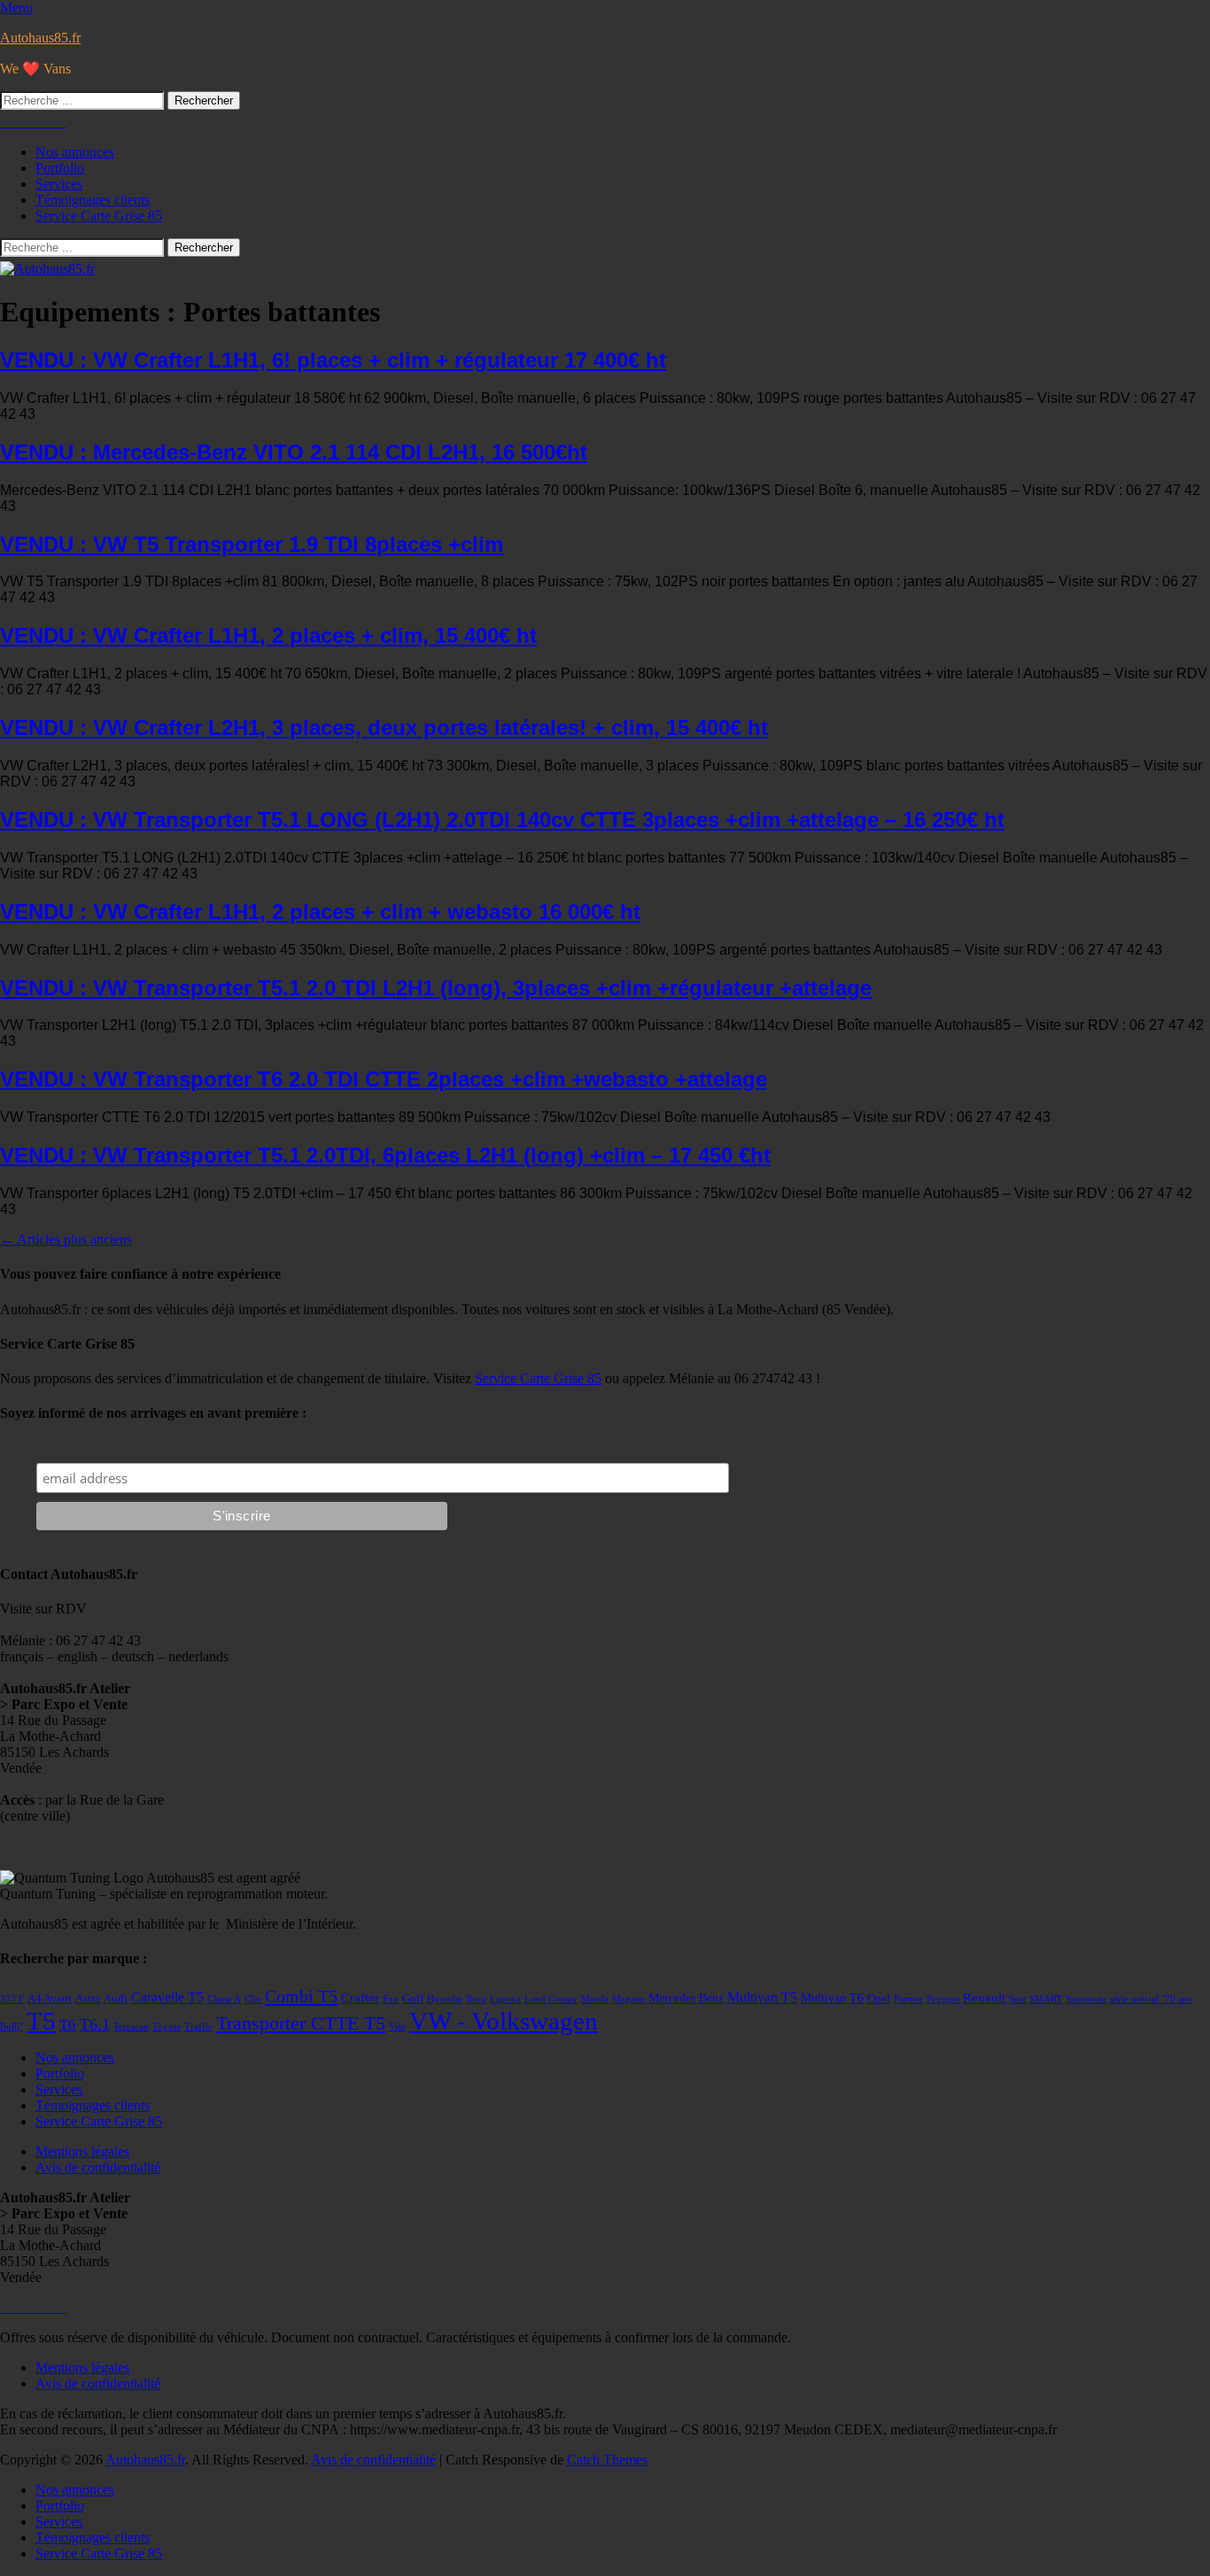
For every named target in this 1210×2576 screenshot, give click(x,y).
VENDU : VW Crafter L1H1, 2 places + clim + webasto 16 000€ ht (320, 912)
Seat (1017, 1999)
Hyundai (445, 1999)
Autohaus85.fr (40, 38)
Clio (253, 1999)
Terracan (131, 2027)
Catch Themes (607, 2460)
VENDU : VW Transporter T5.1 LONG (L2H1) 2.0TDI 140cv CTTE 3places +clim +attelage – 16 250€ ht (502, 820)
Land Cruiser (551, 1999)
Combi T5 (301, 1996)
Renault (984, 1998)
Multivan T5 (762, 1997)
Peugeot (943, 1999)
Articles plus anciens (66, 1239)
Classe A (224, 1999)
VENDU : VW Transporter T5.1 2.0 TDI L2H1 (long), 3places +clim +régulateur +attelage (436, 988)
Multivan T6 (832, 1998)
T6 (68, 2024)
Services (59, 184)
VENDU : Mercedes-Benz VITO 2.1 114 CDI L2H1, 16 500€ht (294, 452)
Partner (908, 1999)
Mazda (595, 1999)
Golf (413, 1999)
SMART (1046, 1999)
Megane (628, 1999)
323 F (12, 1999)
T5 (41, 2021)
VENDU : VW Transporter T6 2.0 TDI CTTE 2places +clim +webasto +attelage (384, 1079)
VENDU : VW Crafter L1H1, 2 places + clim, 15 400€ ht (268, 635)
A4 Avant (50, 1999)
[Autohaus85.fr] (47, 269)
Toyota (167, 2027)
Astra (88, 1999)
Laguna (505, 1999)
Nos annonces (75, 152)
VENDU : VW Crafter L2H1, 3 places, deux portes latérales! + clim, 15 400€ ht (384, 727)
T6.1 (95, 2024)
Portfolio (60, 168)
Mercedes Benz (686, 1998)
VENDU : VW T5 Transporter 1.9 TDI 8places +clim (252, 544)
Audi (116, 1999)
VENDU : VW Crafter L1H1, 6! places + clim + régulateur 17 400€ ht (333, 360)
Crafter (360, 1998)
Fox (391, 1999)
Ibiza (476, 1999)
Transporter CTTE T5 (301, 2023)
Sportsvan (1086, 1999)
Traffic (198, 2027)
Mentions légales (82, 2151)
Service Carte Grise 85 (99, 216)
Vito (397, 2027)
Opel (879, 1999)
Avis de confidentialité (98, 2167)
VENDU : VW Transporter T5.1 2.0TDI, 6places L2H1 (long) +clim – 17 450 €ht (385, 1155)
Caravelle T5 (167, 1997)
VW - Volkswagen (504, 2021)
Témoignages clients (93, 200)
